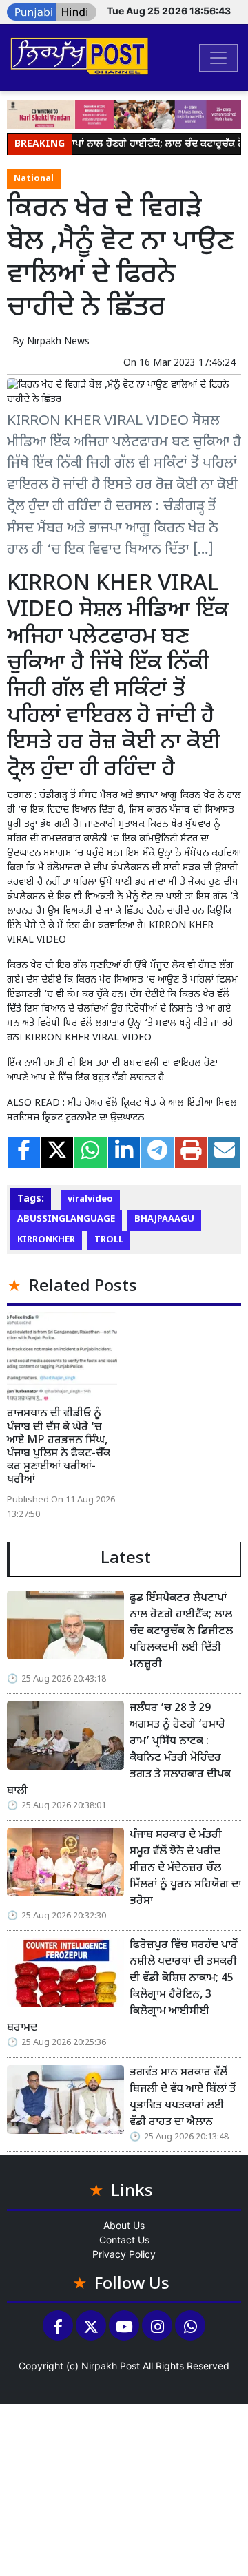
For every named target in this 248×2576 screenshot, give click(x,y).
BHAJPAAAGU (164, 1219)
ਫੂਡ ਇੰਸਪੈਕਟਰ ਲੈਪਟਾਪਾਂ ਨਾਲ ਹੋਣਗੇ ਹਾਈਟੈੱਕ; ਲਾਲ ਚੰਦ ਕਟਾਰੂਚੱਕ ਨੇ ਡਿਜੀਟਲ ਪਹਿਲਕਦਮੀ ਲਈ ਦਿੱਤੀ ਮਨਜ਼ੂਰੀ (181, 1632)
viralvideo (90, 1200)
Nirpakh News (58, 342)
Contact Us (124, 2240)
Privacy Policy (124, 2254)
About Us (124, 2225)
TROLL (109, 1240)
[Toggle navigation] (218, 58)
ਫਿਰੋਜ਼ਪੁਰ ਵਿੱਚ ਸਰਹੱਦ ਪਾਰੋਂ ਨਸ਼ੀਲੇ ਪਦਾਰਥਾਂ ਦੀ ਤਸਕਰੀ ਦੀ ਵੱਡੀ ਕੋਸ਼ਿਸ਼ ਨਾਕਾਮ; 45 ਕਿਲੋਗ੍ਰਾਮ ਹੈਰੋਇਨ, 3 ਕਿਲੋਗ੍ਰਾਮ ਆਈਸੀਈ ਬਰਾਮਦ (122, 1987)
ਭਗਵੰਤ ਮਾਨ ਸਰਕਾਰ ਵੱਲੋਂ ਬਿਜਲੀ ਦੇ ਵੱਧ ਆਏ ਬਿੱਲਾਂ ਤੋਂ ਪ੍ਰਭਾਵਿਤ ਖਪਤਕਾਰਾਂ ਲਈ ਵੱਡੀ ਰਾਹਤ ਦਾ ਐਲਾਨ (183, 2098)
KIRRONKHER (46, 1240)
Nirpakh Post (111, 2366)
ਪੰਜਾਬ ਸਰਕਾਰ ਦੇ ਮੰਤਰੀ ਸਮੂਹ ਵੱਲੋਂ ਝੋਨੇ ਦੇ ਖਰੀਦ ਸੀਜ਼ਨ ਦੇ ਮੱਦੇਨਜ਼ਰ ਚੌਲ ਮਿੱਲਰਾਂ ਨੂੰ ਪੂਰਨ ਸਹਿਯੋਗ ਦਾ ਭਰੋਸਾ (185, 1868)
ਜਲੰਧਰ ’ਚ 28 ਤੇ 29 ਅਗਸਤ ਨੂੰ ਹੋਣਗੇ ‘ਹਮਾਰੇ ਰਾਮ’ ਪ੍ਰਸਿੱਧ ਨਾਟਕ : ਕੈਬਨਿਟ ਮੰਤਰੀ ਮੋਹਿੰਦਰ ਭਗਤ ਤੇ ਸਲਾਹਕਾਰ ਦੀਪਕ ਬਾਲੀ (119, 1750)
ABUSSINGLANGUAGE (66, 1219)
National (34, 179)
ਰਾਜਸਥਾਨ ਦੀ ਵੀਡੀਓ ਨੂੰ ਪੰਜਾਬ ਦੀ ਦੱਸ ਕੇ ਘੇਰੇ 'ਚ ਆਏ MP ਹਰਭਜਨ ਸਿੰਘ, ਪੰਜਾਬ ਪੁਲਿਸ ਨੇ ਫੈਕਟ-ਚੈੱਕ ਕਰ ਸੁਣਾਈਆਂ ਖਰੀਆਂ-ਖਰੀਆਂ (59, 1447)
